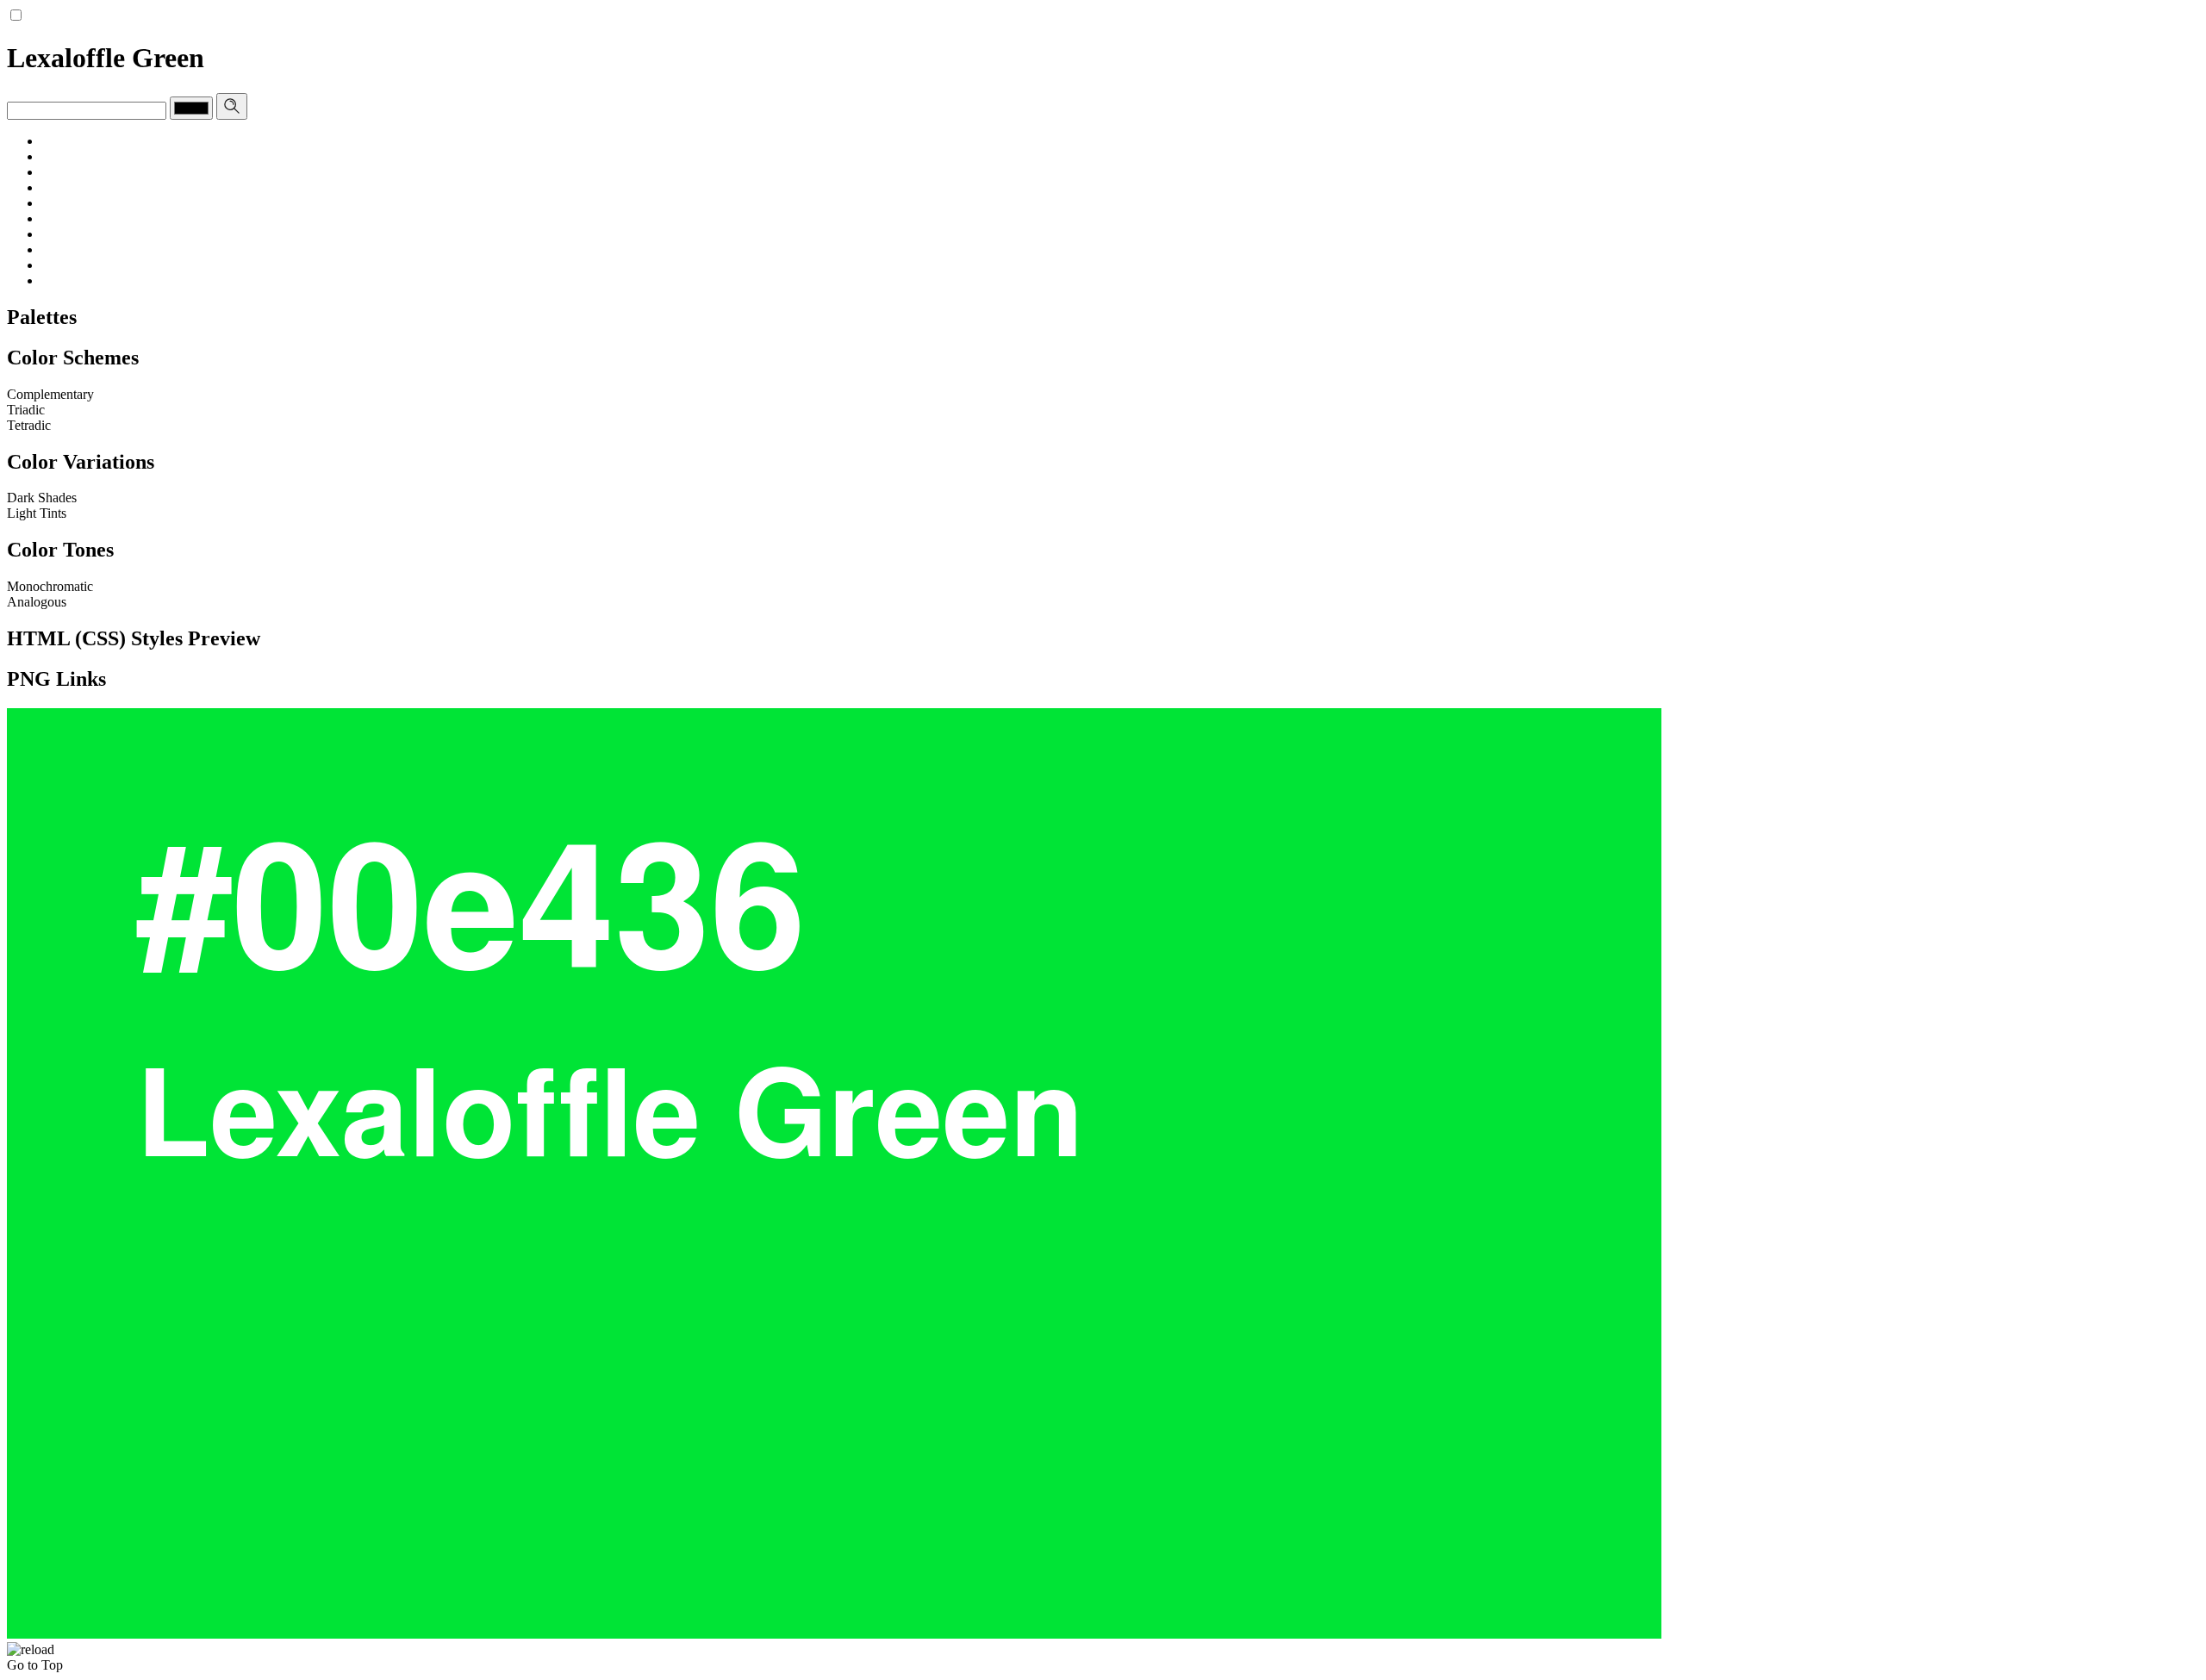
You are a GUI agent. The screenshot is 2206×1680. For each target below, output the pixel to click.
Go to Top (35, 1665)
